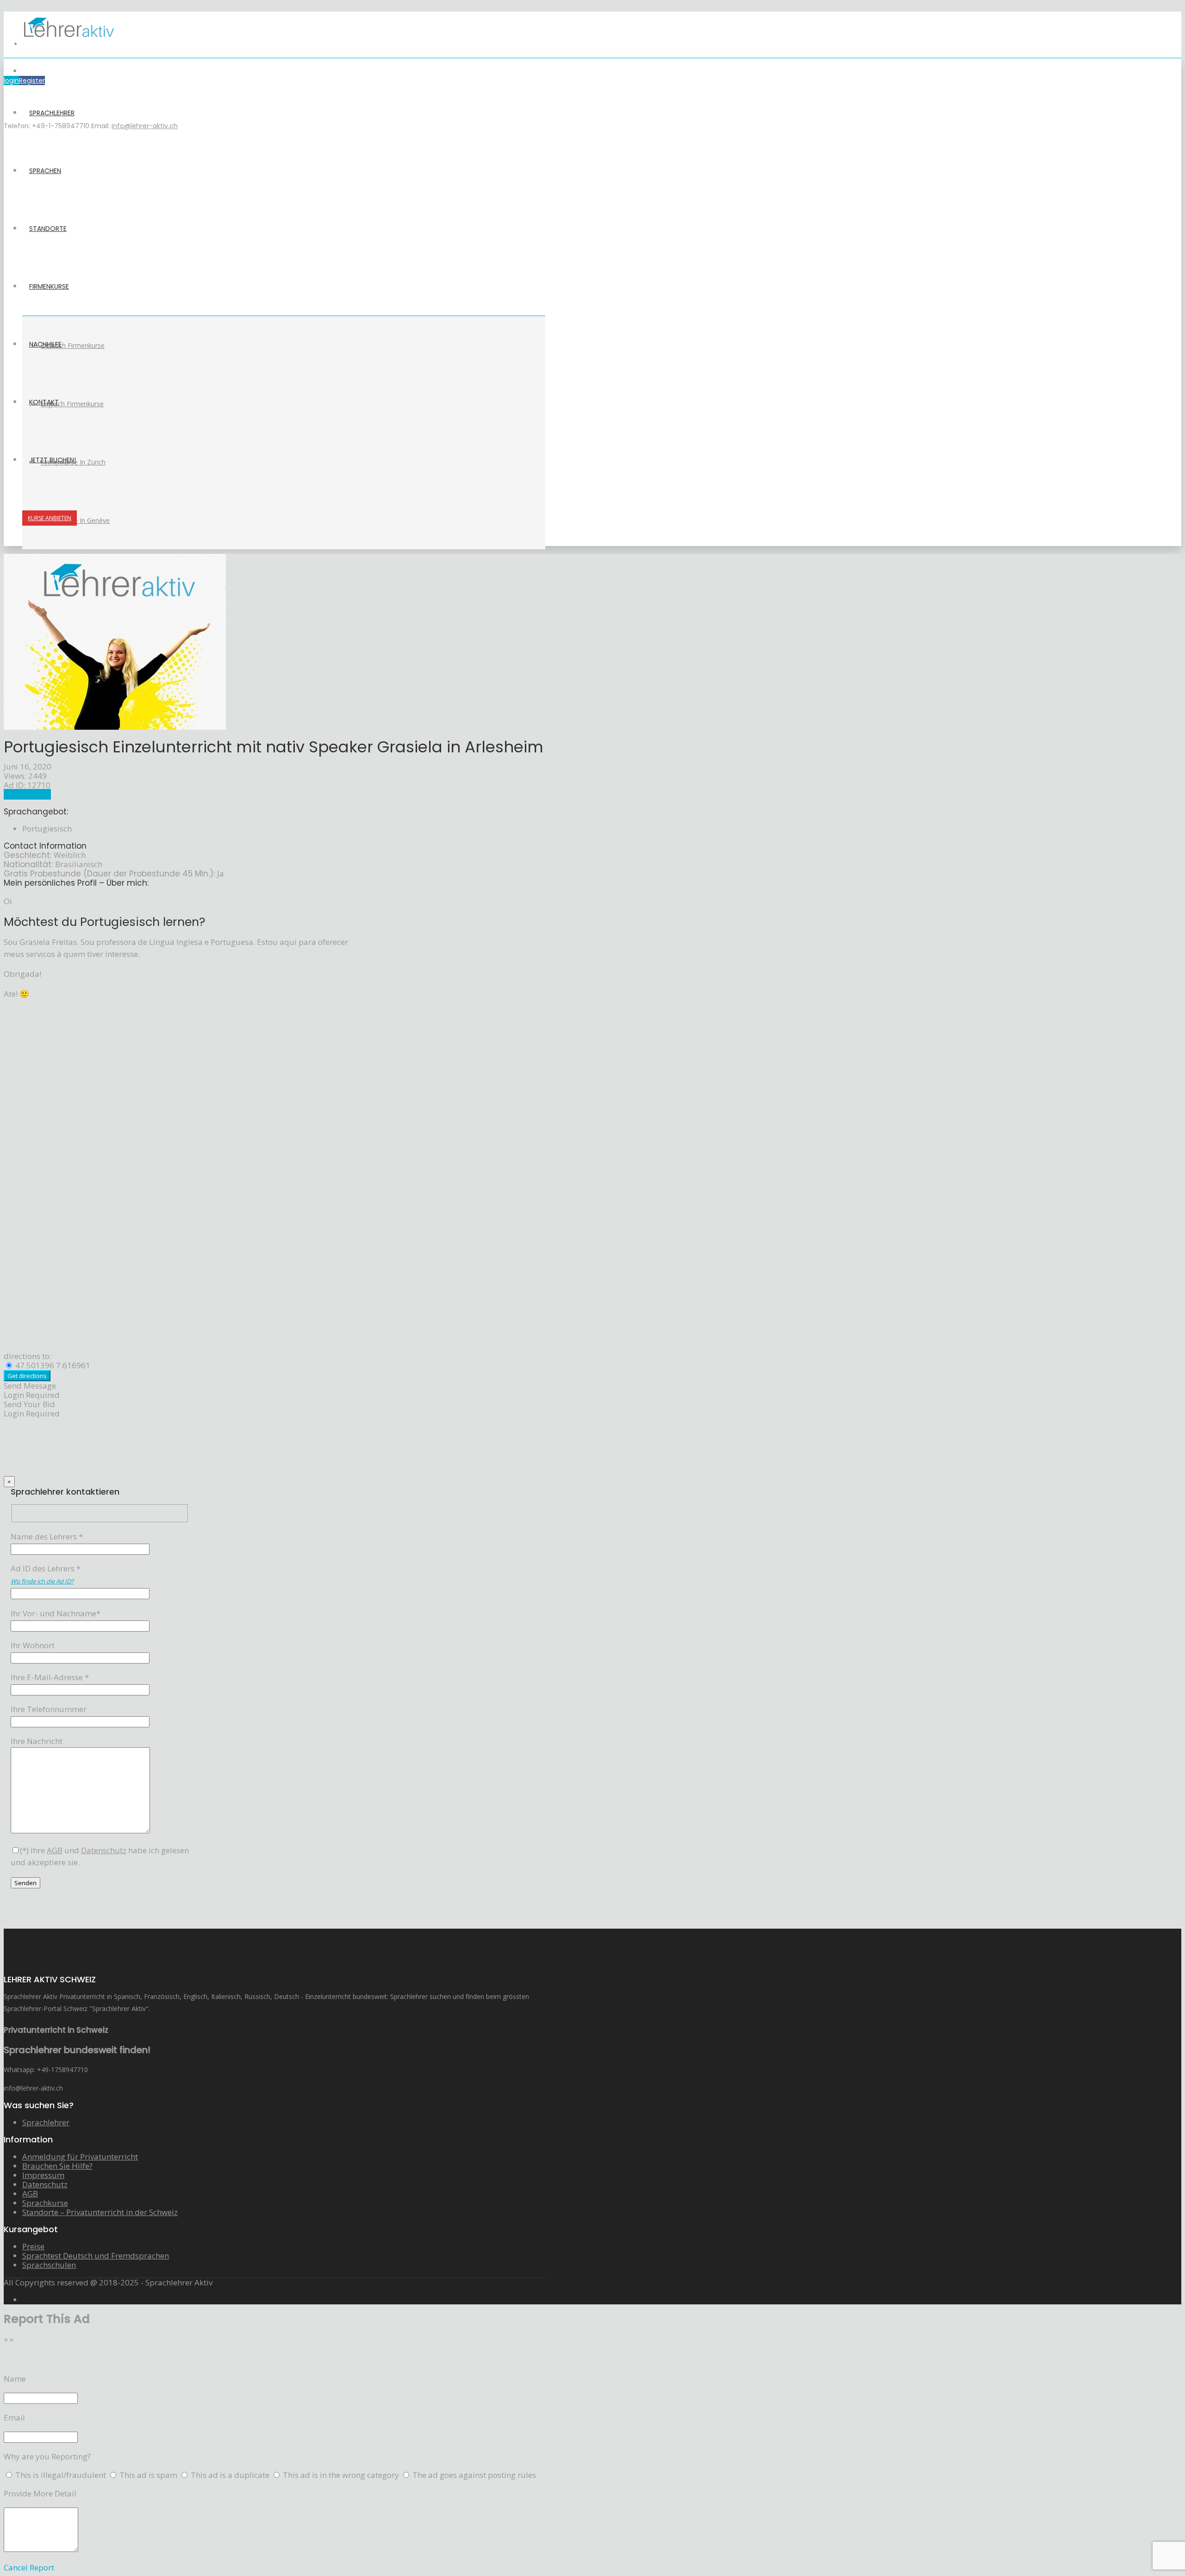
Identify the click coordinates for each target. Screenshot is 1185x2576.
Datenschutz (45, 2184)
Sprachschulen (49, 2265)
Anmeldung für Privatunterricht (80, 2157)
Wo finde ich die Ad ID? (42, 1581)
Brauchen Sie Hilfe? (57, 2166)
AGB (30, 2194)
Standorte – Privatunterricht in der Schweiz (100, 2212)
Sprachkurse (45, 2203)
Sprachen (45, 171)
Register (32, 81)
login (11, 81)
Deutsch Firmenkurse (73, 345)
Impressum (43, 2175)
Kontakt (44, 402)
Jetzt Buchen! (53, 460)
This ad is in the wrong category (342, 2475)
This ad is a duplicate (231, 2475)
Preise (33, 2246)
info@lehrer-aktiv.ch (145, 126)
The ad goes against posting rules (474, 2475)
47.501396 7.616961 (52, 1365)
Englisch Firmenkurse (72, 404)
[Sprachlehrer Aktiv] (69, 44)
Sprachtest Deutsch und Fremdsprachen (96, 2256)
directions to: (28, 1356)
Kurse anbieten (50, 518)
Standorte (48, 229)
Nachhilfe (45, 344)
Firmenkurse (49, 286)
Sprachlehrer (52, 113)
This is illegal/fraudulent (61, 2475)
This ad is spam (149, 2475)
